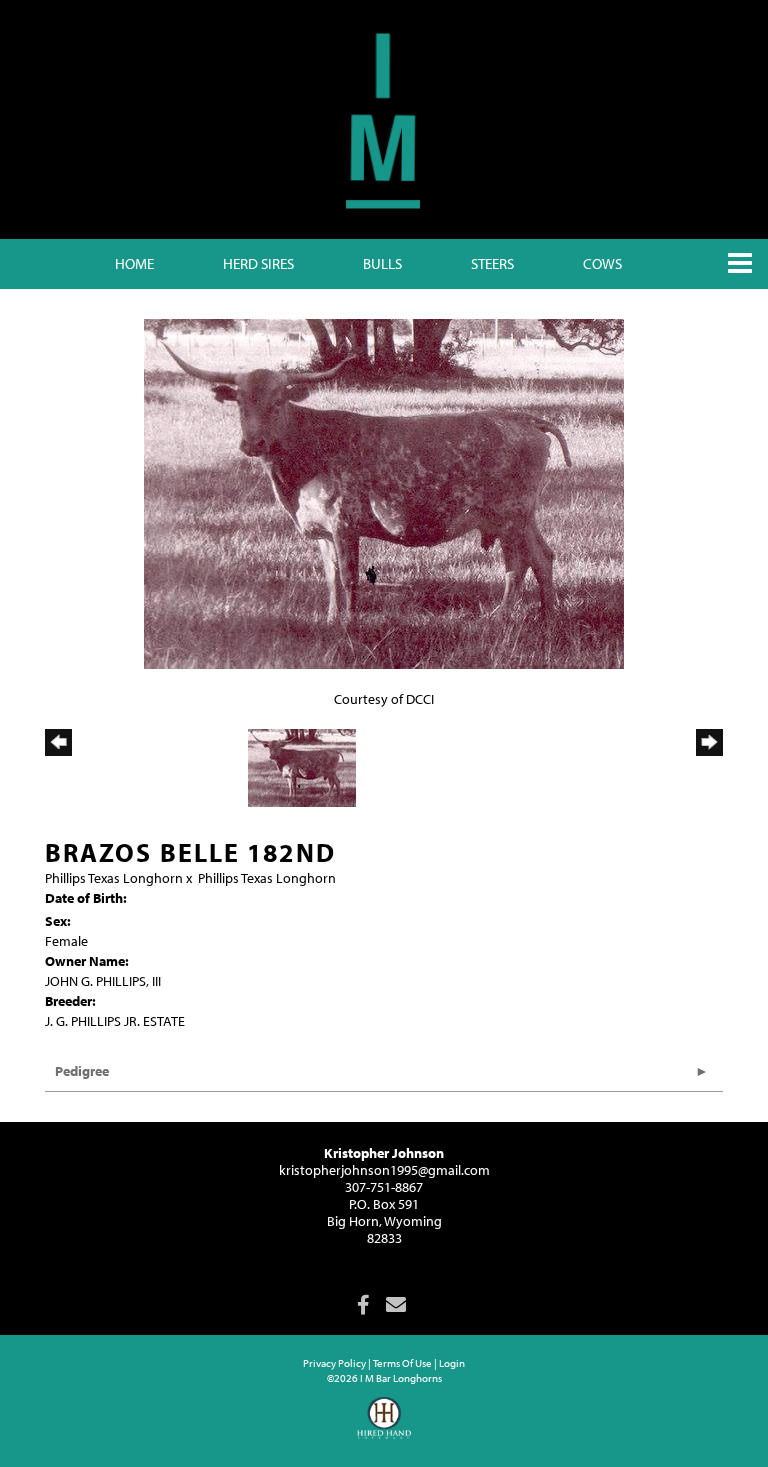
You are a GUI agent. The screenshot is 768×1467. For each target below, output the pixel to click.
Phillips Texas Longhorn (114, 878)
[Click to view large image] (384, 493)
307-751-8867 (384, 1187)
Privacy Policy (334, 1363)
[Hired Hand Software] (384, 1427)
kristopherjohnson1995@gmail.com (384, 1170)
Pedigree (82, 1071)
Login (452, 1363)
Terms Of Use (402, 1363)
